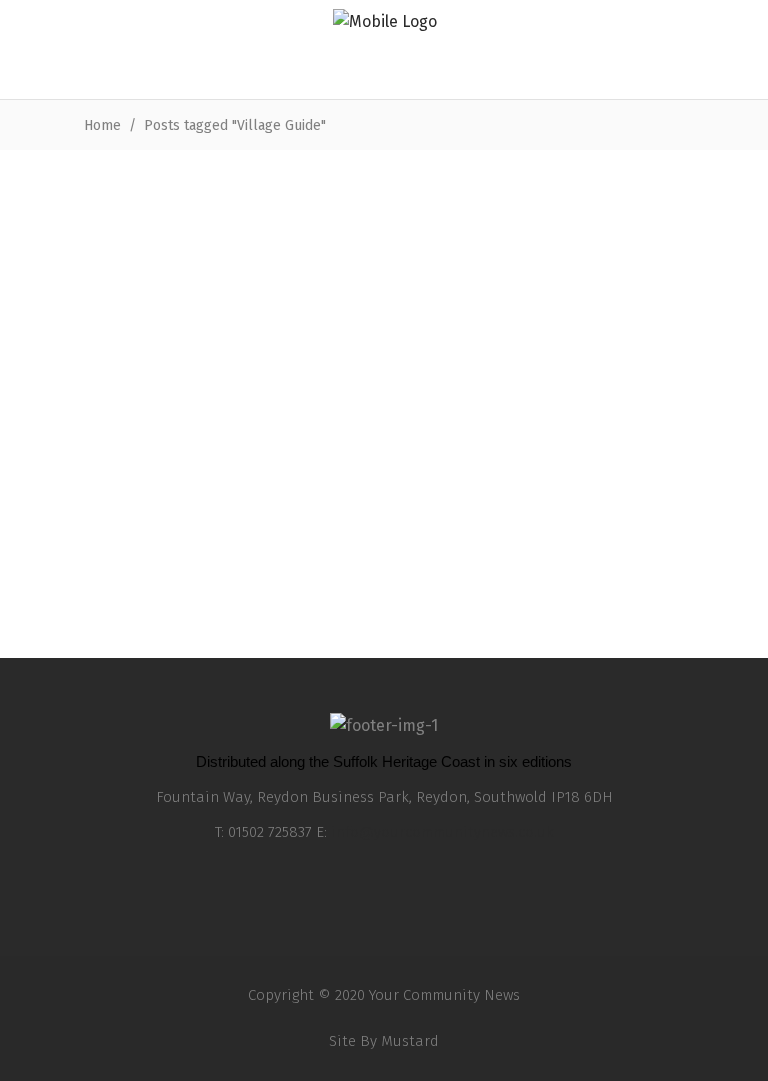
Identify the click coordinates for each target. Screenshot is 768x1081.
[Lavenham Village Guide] (199, 355)
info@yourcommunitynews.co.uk (442, 832)
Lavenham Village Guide (182, 562)
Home (102, 125)
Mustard (410, 1041)
